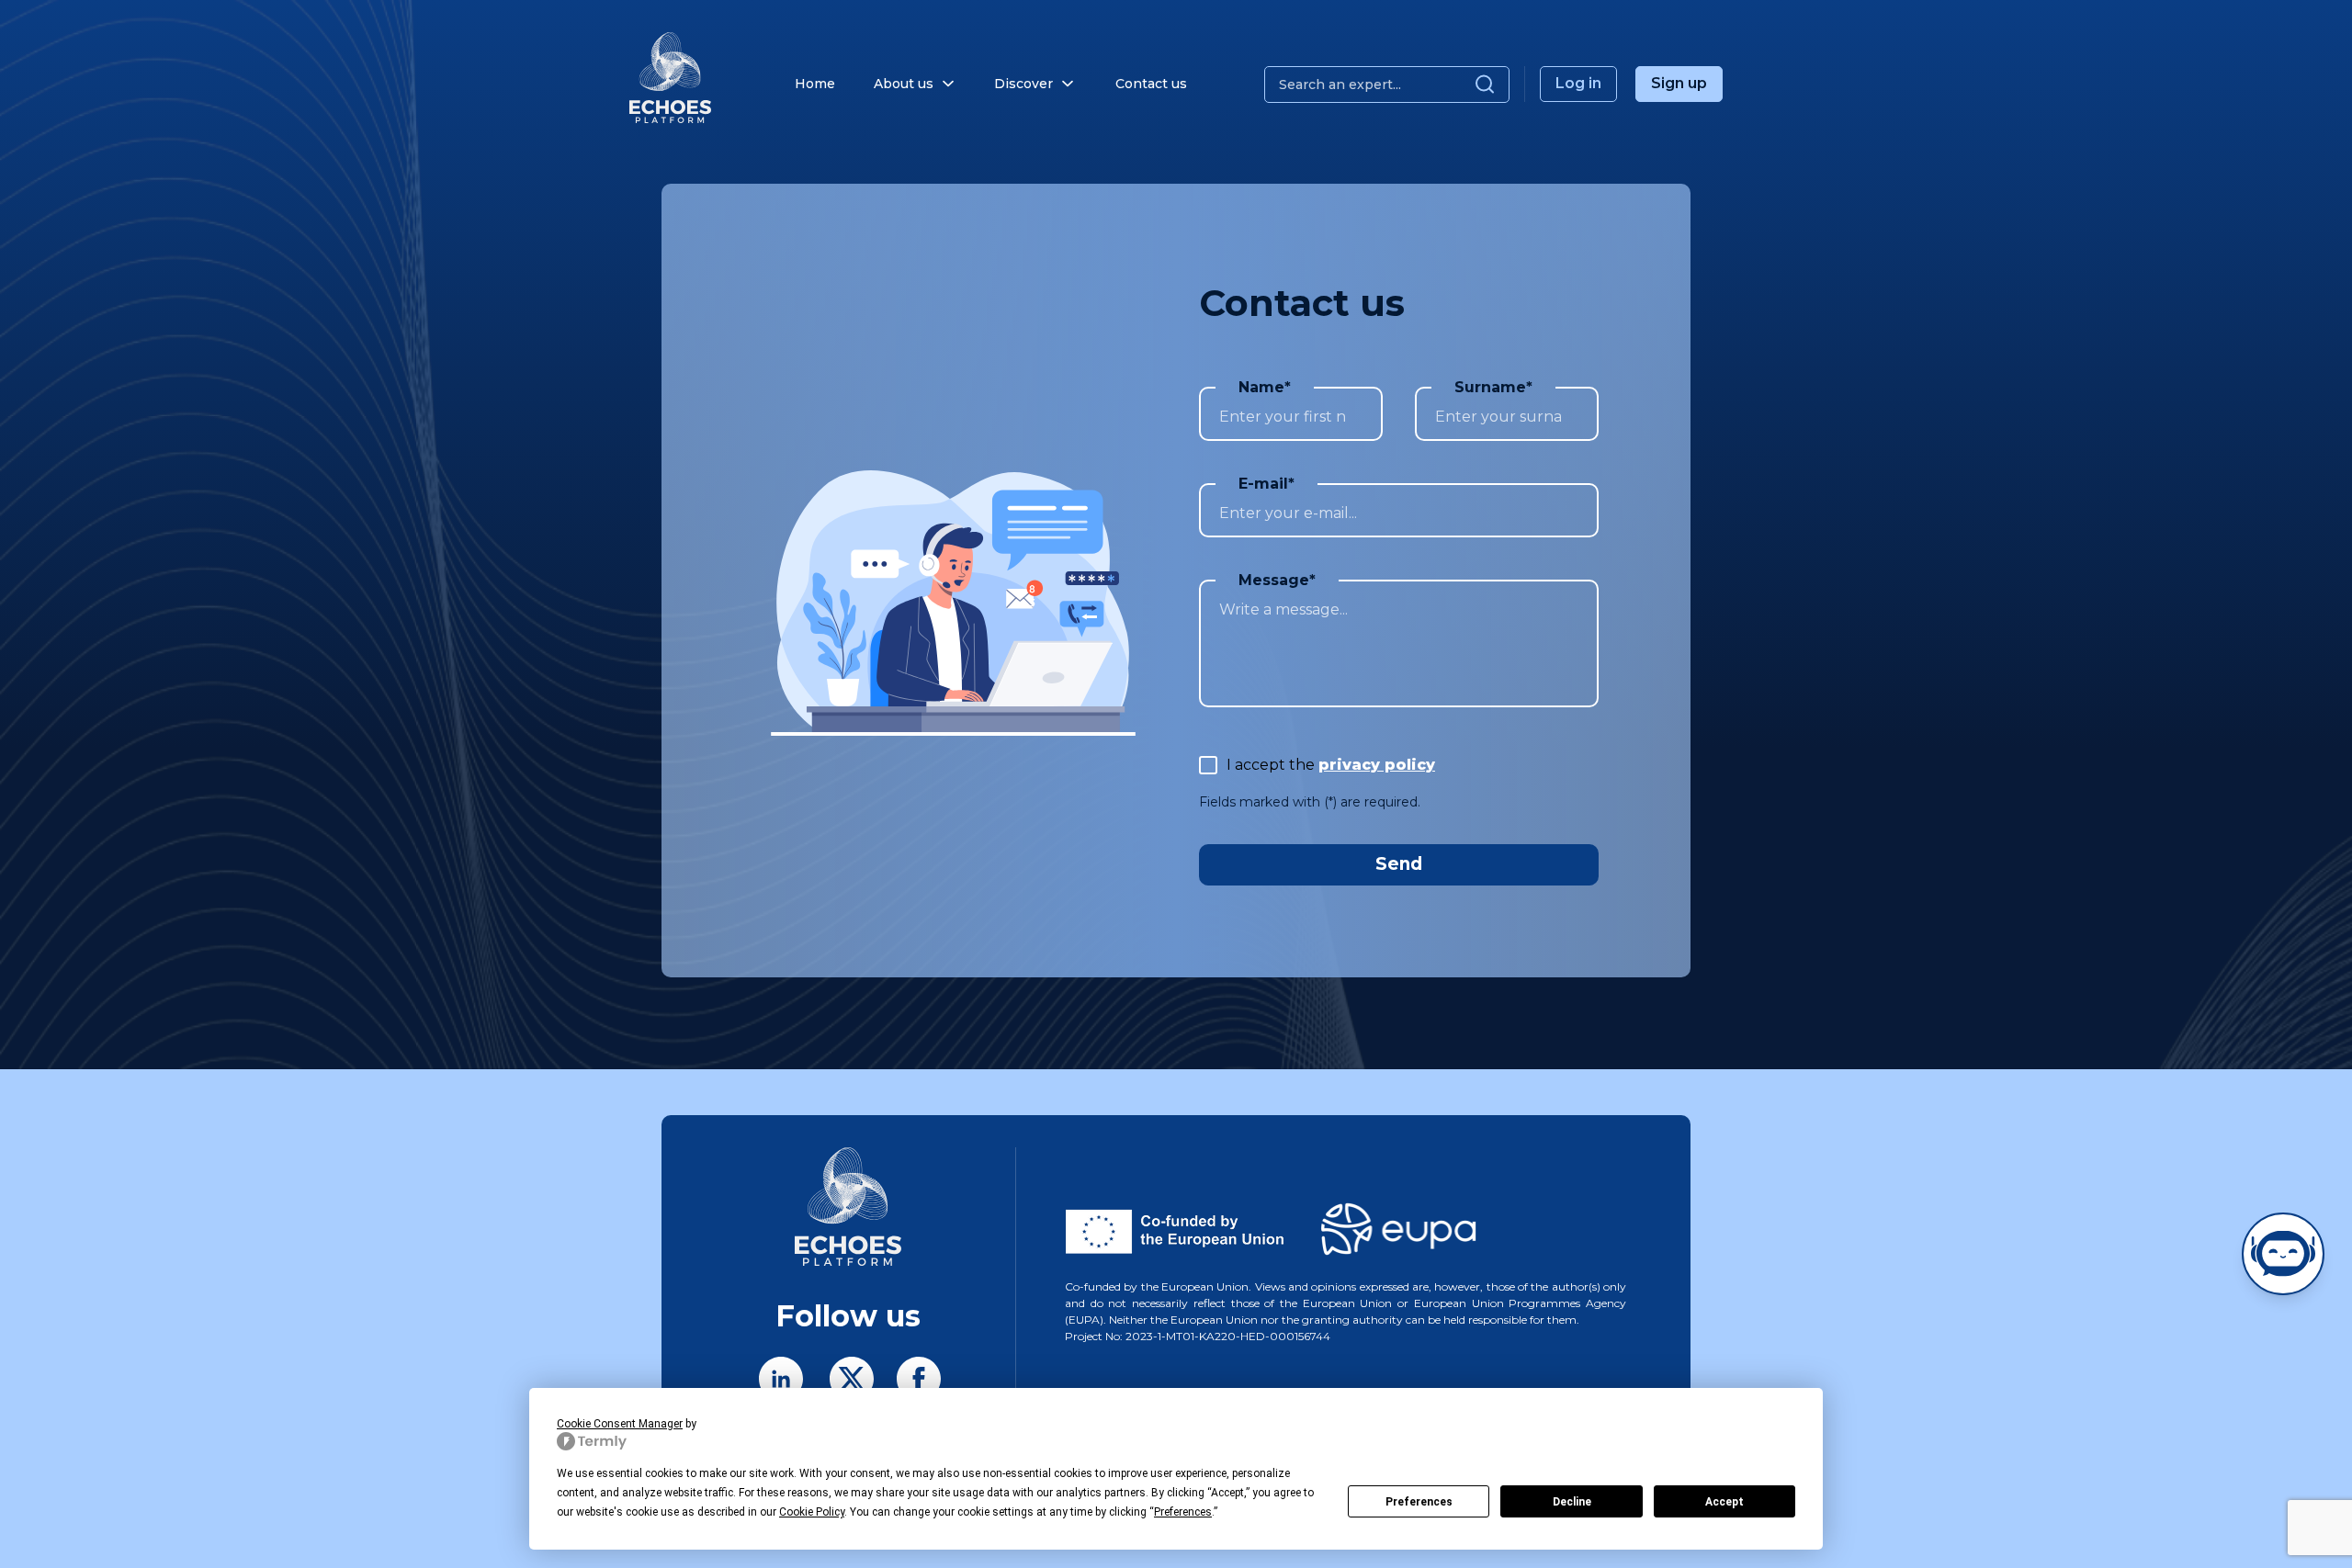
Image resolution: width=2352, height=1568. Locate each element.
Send (1399, 864)
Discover (1023, 84)
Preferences (1419, 1502)
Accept (1724, 1502)
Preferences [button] (1183, 1512)
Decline (1572, 1502)
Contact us (1151, 84)
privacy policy (1377, 765)
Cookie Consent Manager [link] (620, 1424)
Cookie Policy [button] (812, 1512)
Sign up (1679, 83)
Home (815, 84)
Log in (1578, 83)
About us (904, 84)
